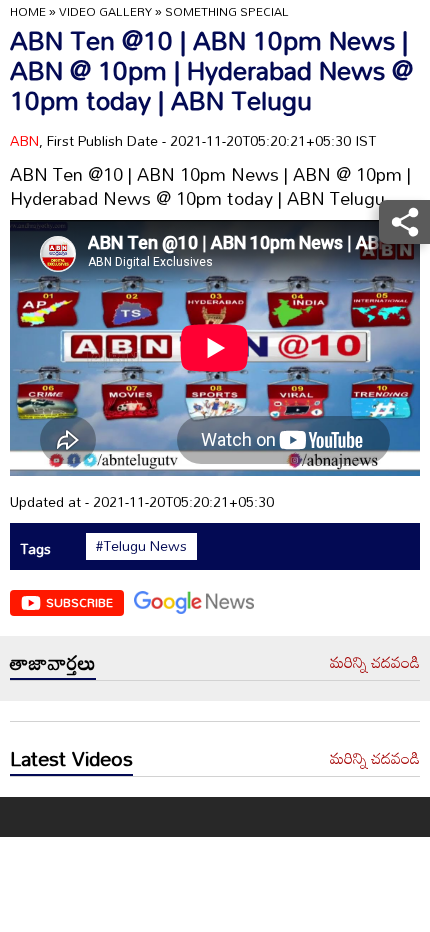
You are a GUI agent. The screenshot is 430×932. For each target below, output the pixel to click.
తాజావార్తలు (53, 662)
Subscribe (79, 602)
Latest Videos (71, 758)
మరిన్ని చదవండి (375, 663)
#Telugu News (141, 546)
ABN (24, 140)
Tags (35, 548)
